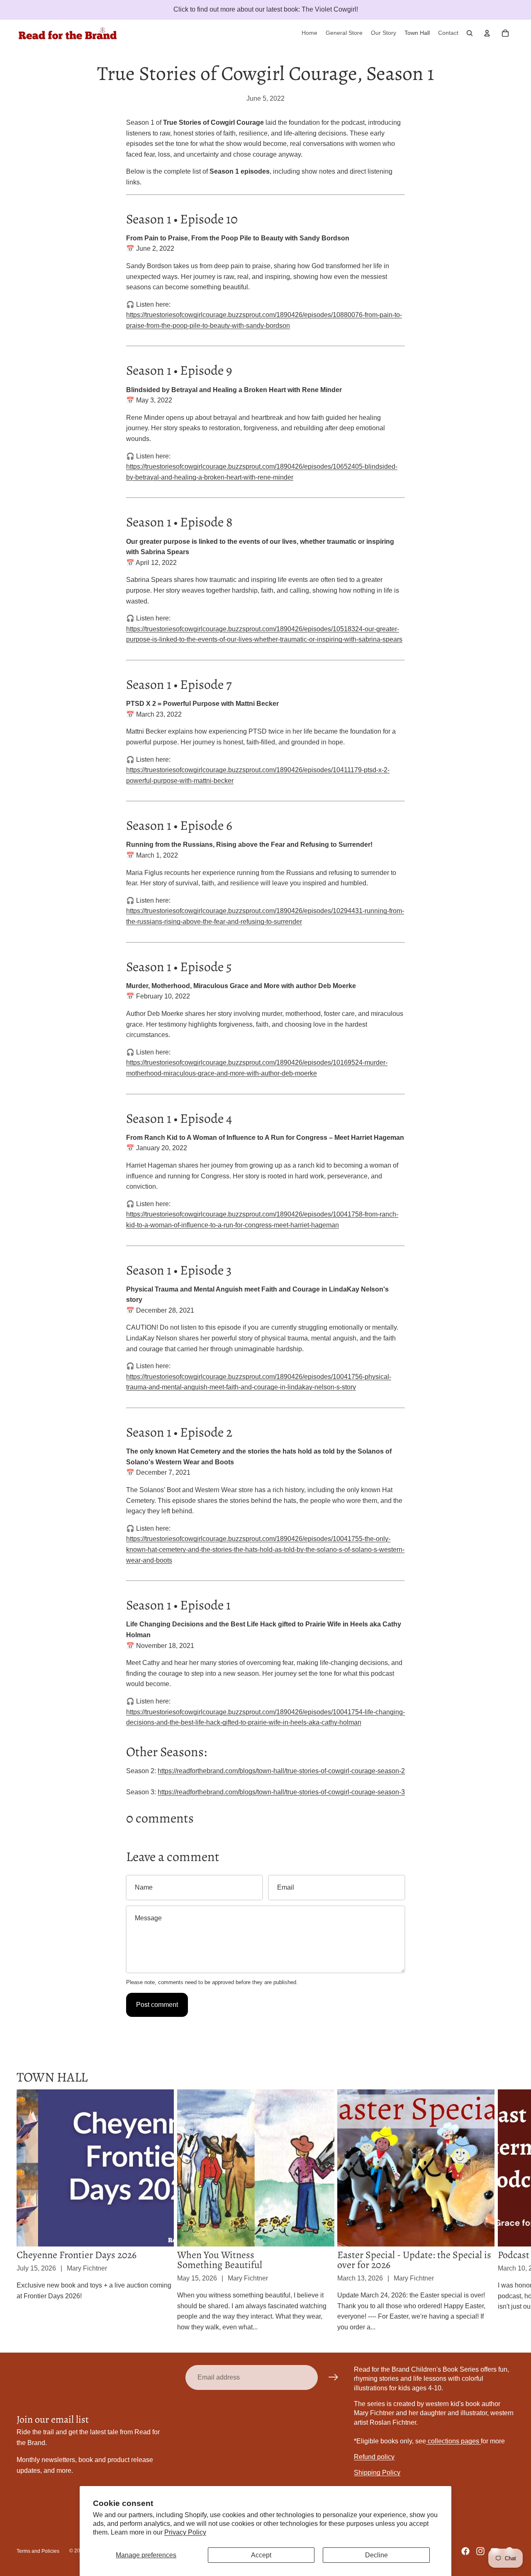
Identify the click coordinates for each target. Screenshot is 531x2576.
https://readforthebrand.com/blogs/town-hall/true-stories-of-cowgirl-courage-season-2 (281, 1771)
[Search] (470, 33)
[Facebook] (465, 2551)
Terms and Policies (38, 2551)
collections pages (453, 2441)
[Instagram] (480, 2551)
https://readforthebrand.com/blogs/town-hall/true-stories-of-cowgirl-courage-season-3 (281, 1792)
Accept (261, 2555)
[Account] (487, 33)
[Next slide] (505, 2211)
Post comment (157, 2005)
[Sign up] (334, 2377)
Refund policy (374, 2457)
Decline (376, 2555)
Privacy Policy (185, 2532)
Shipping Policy (377, 2473)
